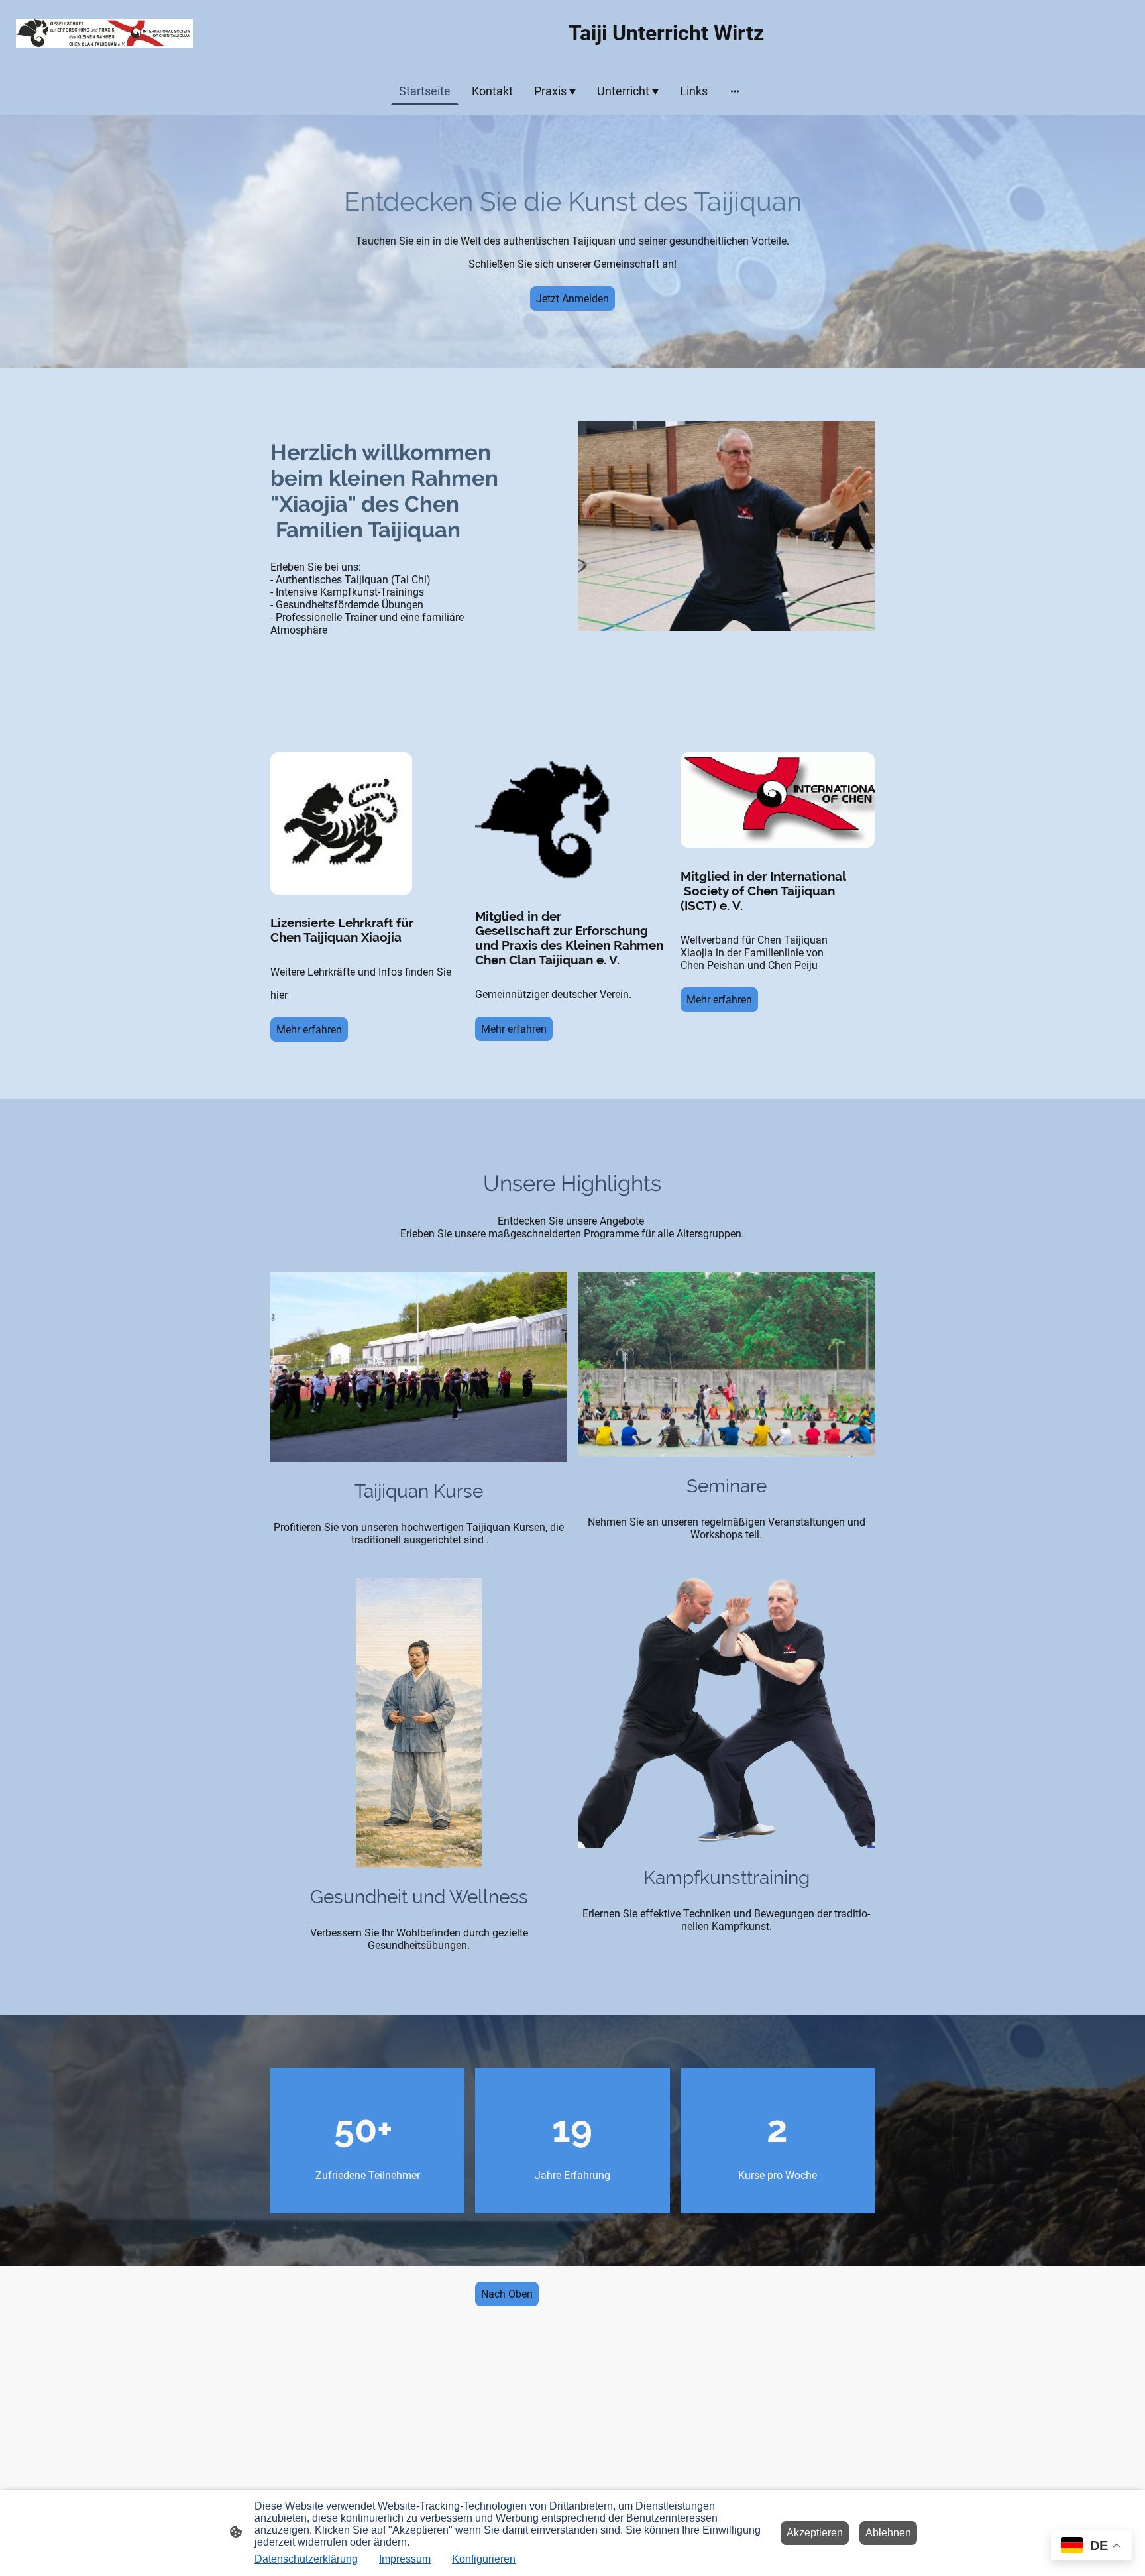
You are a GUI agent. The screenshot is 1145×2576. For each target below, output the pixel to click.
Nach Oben (507, 2294)
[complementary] (1091, 2547)
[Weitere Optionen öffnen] (735, 91)
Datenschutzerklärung (306, 2559)
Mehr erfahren (309, 1030)
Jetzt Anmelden (572, 299)
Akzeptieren (815, 2533)
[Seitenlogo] (104, 33)
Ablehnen (888, 2533)
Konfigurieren (484, 2559)
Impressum (405, 2559)
